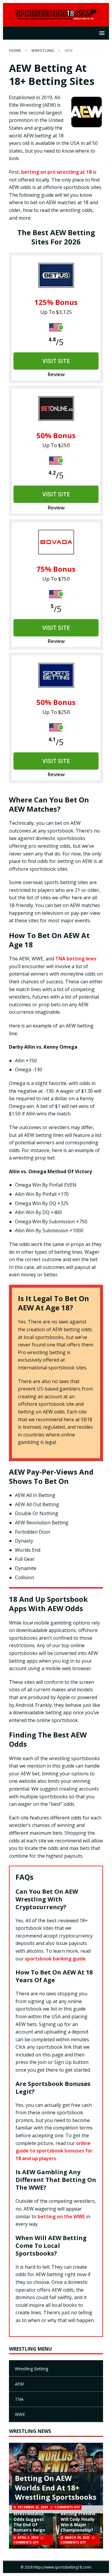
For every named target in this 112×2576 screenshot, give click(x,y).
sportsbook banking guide (55, 1959)
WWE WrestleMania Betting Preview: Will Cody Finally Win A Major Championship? (79, 2516)
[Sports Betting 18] (56, 17)
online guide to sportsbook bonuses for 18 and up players (54, 2151)
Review (56, 374)
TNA (19, 2399)
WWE (20, 2414)
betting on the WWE (61, 2217)
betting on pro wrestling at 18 (56, 172)
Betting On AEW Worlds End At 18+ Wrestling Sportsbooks (56, 2487)
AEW (19, 2384)
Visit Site (56, 361)
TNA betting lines (76, 959)
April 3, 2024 (28, 2538)
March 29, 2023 (77, 2538)
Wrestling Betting (32, 2369)
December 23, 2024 (33, 2507)
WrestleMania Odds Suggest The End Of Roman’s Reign (29, 2522)
